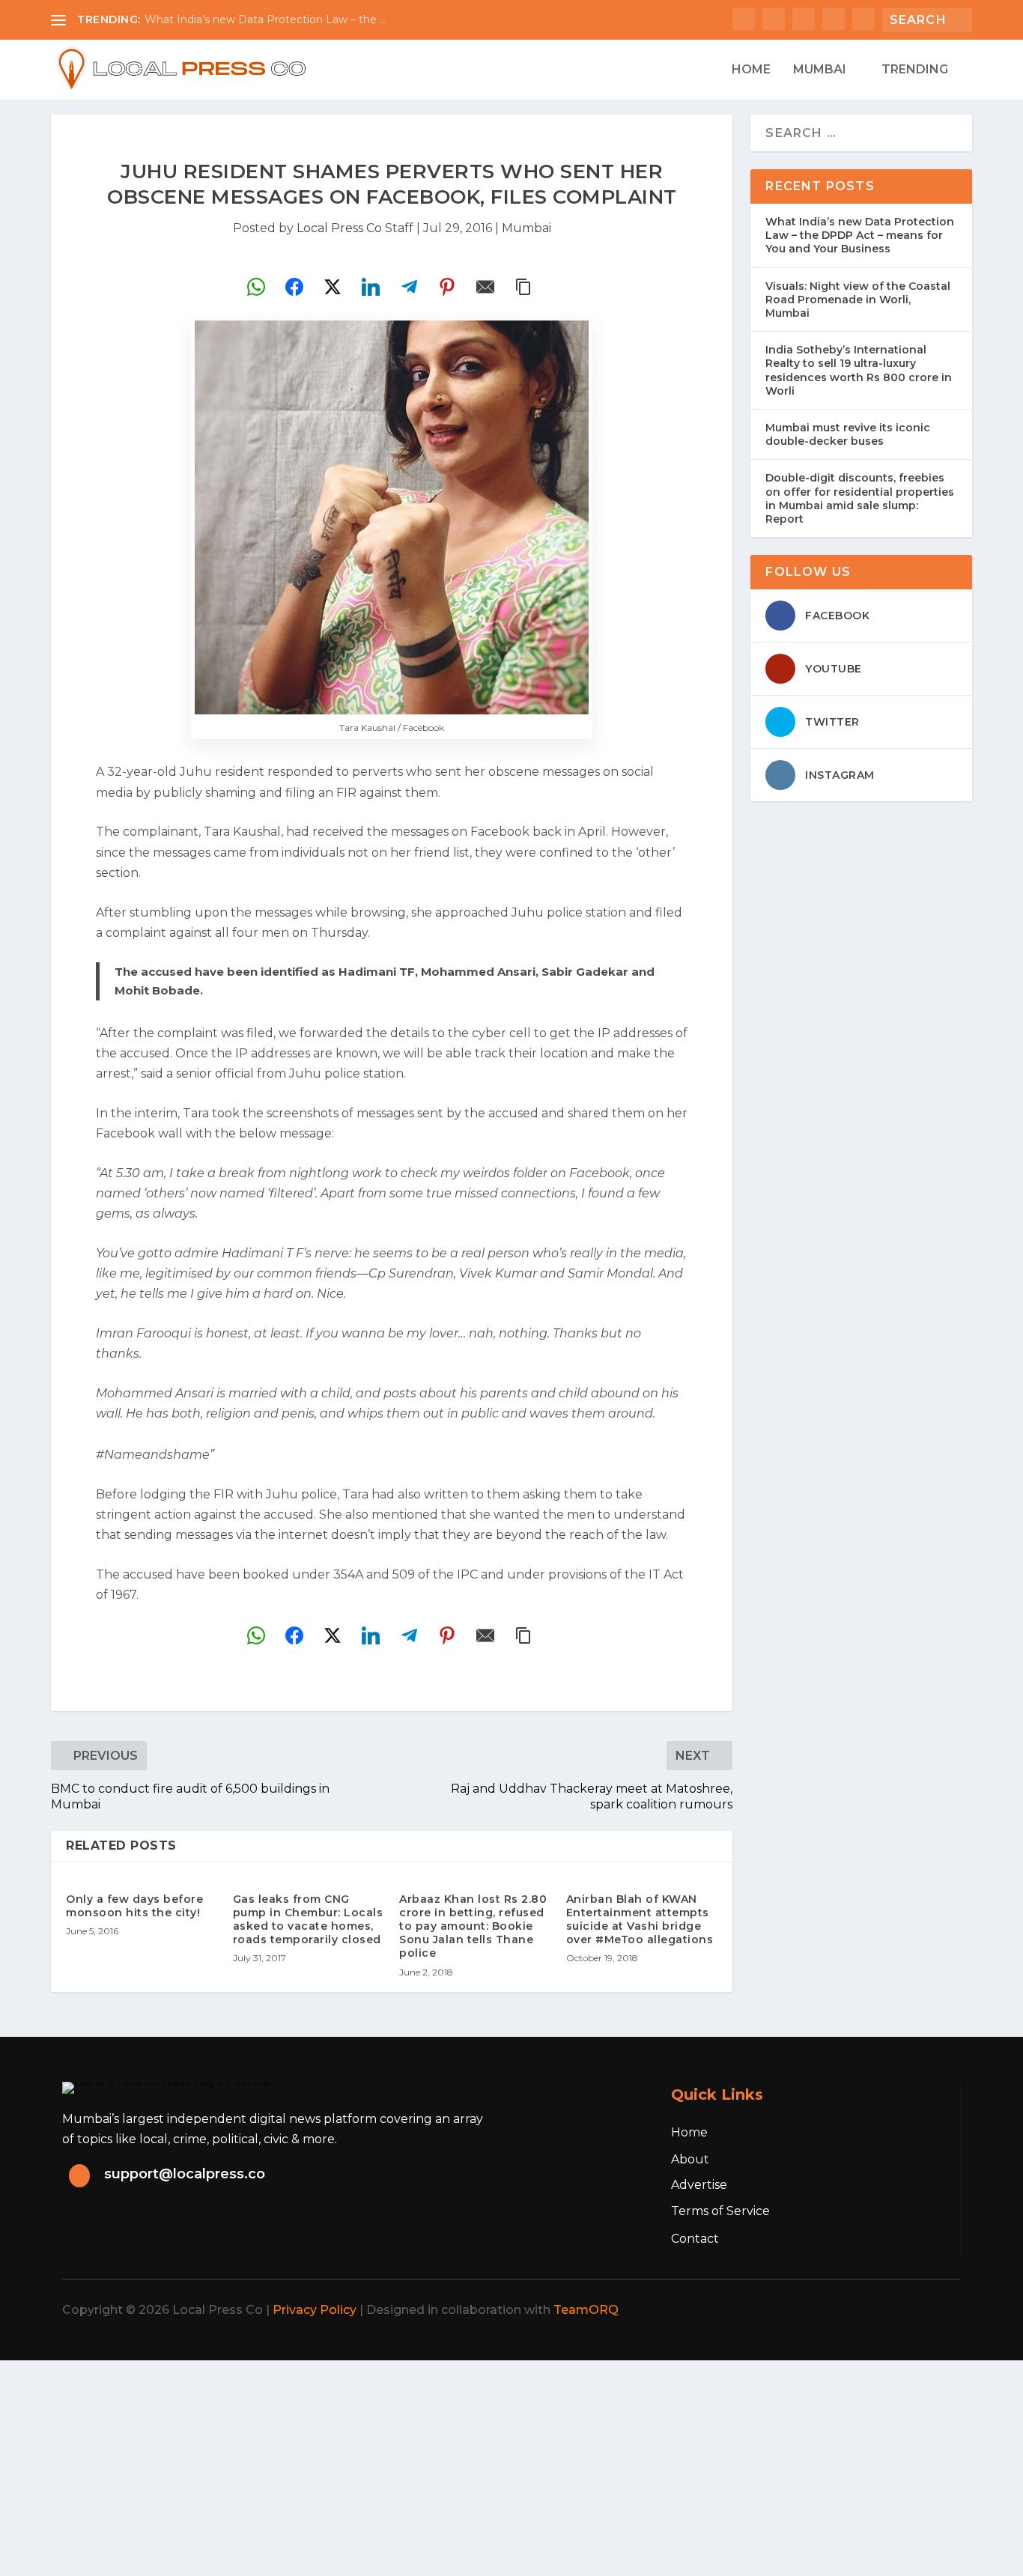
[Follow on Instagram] (872, 2310)
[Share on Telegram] (409, 287)
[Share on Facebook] (294, 287)
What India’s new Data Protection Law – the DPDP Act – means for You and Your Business (860, 235)
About (690, 2159)
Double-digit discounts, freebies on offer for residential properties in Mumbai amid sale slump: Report (860, 498)
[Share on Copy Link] (523, 287)
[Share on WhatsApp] (256, 287)
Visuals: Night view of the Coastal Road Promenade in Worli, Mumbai (858, 300)
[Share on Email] (485, 287)
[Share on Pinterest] (447, 287)
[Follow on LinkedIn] (905, 2310)
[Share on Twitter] (333, 287)
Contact (695, 2239)
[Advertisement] (449, 2465)
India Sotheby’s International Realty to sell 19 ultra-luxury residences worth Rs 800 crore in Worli (859, 370)
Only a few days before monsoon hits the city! (134, 1906)
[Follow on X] (840, 2310)
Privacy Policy (315, 2310)
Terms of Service (720, 2211)
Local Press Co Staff (355, 228)
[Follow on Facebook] (807, 2310)
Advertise (699, 2185)
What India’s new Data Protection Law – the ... (265, 19)
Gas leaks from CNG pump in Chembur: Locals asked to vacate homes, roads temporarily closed (308, 1920)
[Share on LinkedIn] (371, 287)
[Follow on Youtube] (938, 2310)
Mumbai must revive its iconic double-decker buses (848, 434)
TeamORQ (586, 2310)
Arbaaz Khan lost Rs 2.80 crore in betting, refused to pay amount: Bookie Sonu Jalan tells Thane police (473, 1926)
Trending (915, 70)
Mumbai (820, 70)
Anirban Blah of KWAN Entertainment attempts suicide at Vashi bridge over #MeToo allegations (640, 1920)
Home (751, 70)
